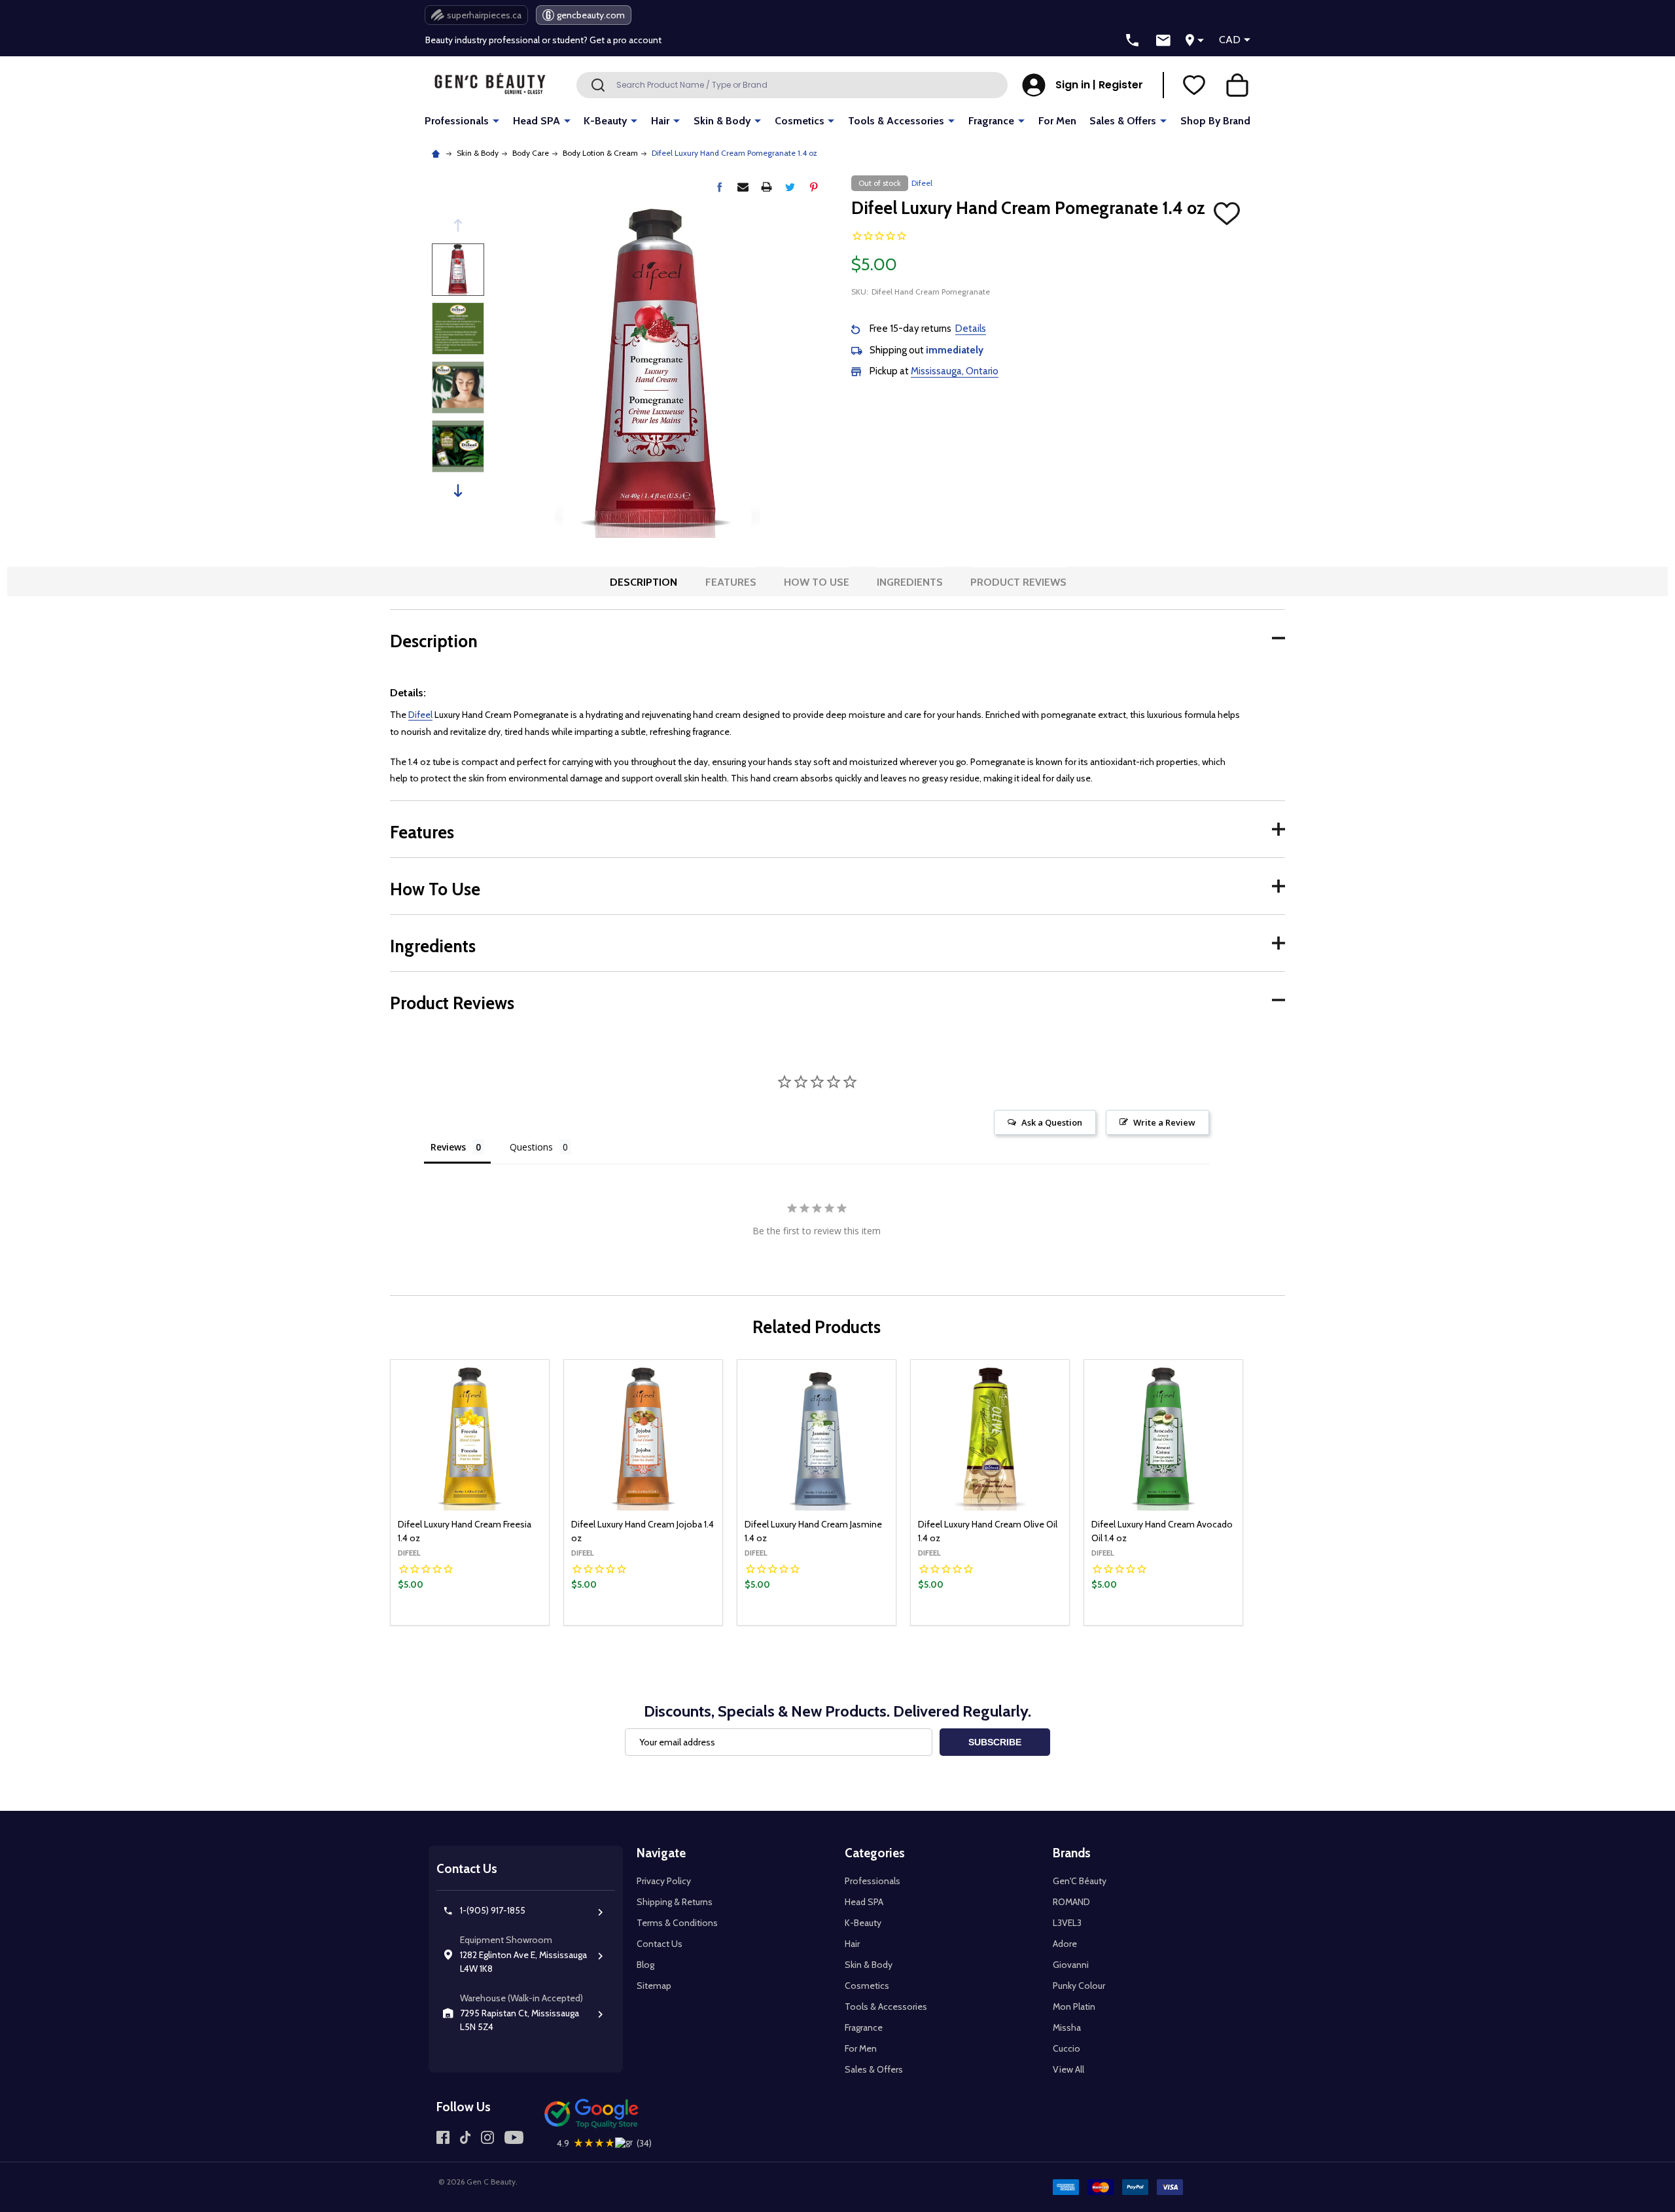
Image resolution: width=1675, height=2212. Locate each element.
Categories (875, 1853)
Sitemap (654, 1986)
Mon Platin (1074, 2007)
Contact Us (660, 1944)
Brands (1072, 1853)
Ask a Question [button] (1052, 1122)
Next (458, 491)
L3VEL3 (1067, 1923)
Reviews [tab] (448, 1147)
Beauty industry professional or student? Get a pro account (543, 40)
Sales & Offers (1123, 121)
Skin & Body (722, 121)
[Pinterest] (814, 187)
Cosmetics (800, 121)
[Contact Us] (1163, 41)
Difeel (420, 715)
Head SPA (537, 121)
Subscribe (995, 1742)
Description (644, 582)
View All (1068, 2069)
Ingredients (910, 582)
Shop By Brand (1215, 121)
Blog (645, 1965)
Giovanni (1071, 1965)
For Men (1057, 121)
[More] (496, 120)
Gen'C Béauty (1080, 1881)
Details (971, 329)
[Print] (767, 187)
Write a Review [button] (1164, 1122)
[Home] (437, 153)
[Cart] (1237, 85)
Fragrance (991, 121)
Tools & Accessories (896, 121)
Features (731, 582)
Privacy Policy (664, 1881)
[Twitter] (790, 187)
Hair (660, 121)
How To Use (817, 582)
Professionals (457, 121)
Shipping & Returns (675, 1902)
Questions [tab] (531, 1147)
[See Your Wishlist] (1194, 85)
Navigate (661, 1853)
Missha (1067, 2027)
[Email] (743, 187)
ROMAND (1071, 1902)
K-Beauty (605, 121)
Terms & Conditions (677, 1923)
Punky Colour (1079, 1986)
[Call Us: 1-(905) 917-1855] (1133, 41)
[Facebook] (719, 187)
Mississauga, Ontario (955, 371)
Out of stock (470, 1624)
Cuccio (1067, 2048)
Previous (458, 225)
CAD (1230, 40)
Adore (1065, 1944)
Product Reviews (1018, 582)
